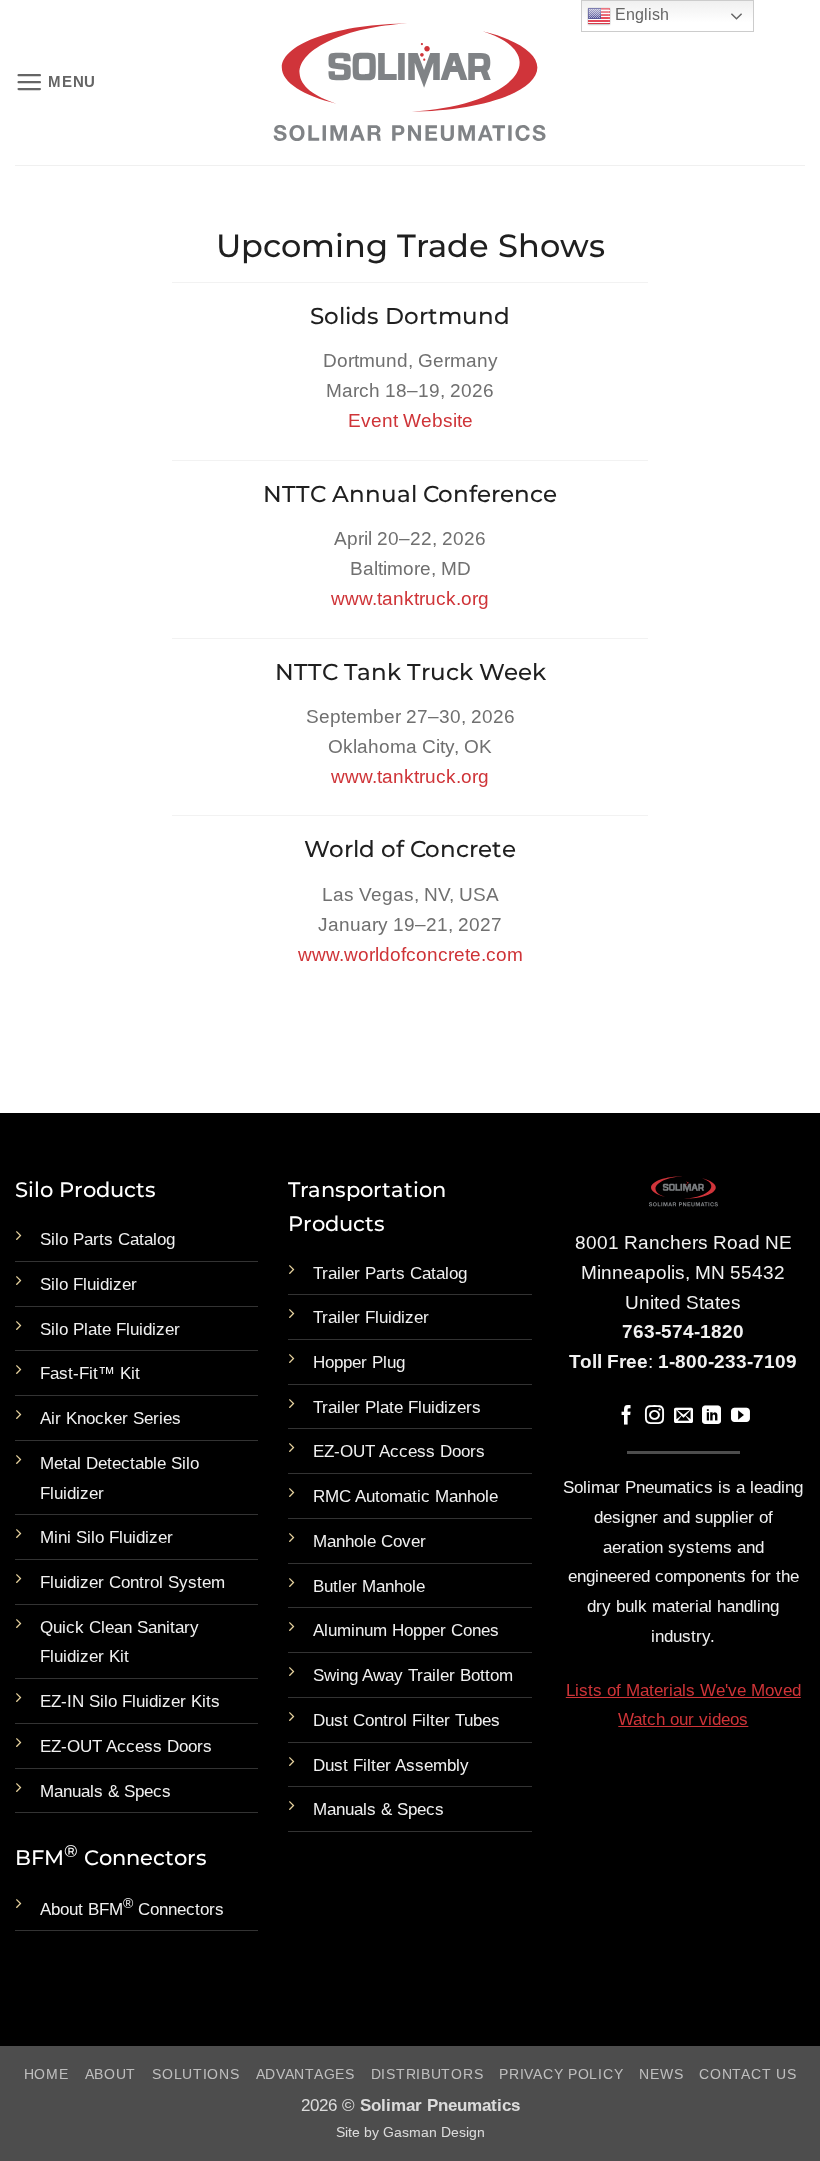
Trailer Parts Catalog (390, 1273)
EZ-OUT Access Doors (126, 1746)
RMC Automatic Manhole (405, 1496)
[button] (55, 83)
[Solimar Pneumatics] (410, 83)
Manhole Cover (369, 1541)
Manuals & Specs (105, 1791)
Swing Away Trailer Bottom (413, 1675)
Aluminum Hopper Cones (406, 1630)
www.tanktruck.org (410, 598)
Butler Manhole (369, 1586)
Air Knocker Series (110, 1418)
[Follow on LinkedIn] (711, 1416)
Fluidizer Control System (132, 1582)
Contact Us (747, 2074)
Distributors (427, 2074)
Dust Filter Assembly (391, 1765)
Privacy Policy (561, 2074)
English (640, 14)
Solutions (195, 2074)
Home (46, 2074)
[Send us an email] (683, 1416)
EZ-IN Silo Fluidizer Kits (130, 1701)
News (661, 2074)
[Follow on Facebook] (626, 1416)
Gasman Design (434, 2132)
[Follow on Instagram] (654, 1416)
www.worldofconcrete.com (410, 954)
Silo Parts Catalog (107, 1239)
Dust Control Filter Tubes (406, 1720)
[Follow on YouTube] (740, 1416)
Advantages (305, 2074)
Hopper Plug (359, 1362)
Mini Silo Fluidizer (106, 1537)
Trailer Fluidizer (371, 1317)
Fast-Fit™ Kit (90, 1373)
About (111, 2074)
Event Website (410, 420)
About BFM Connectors (132, 1909)
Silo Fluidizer (88, 1284)
